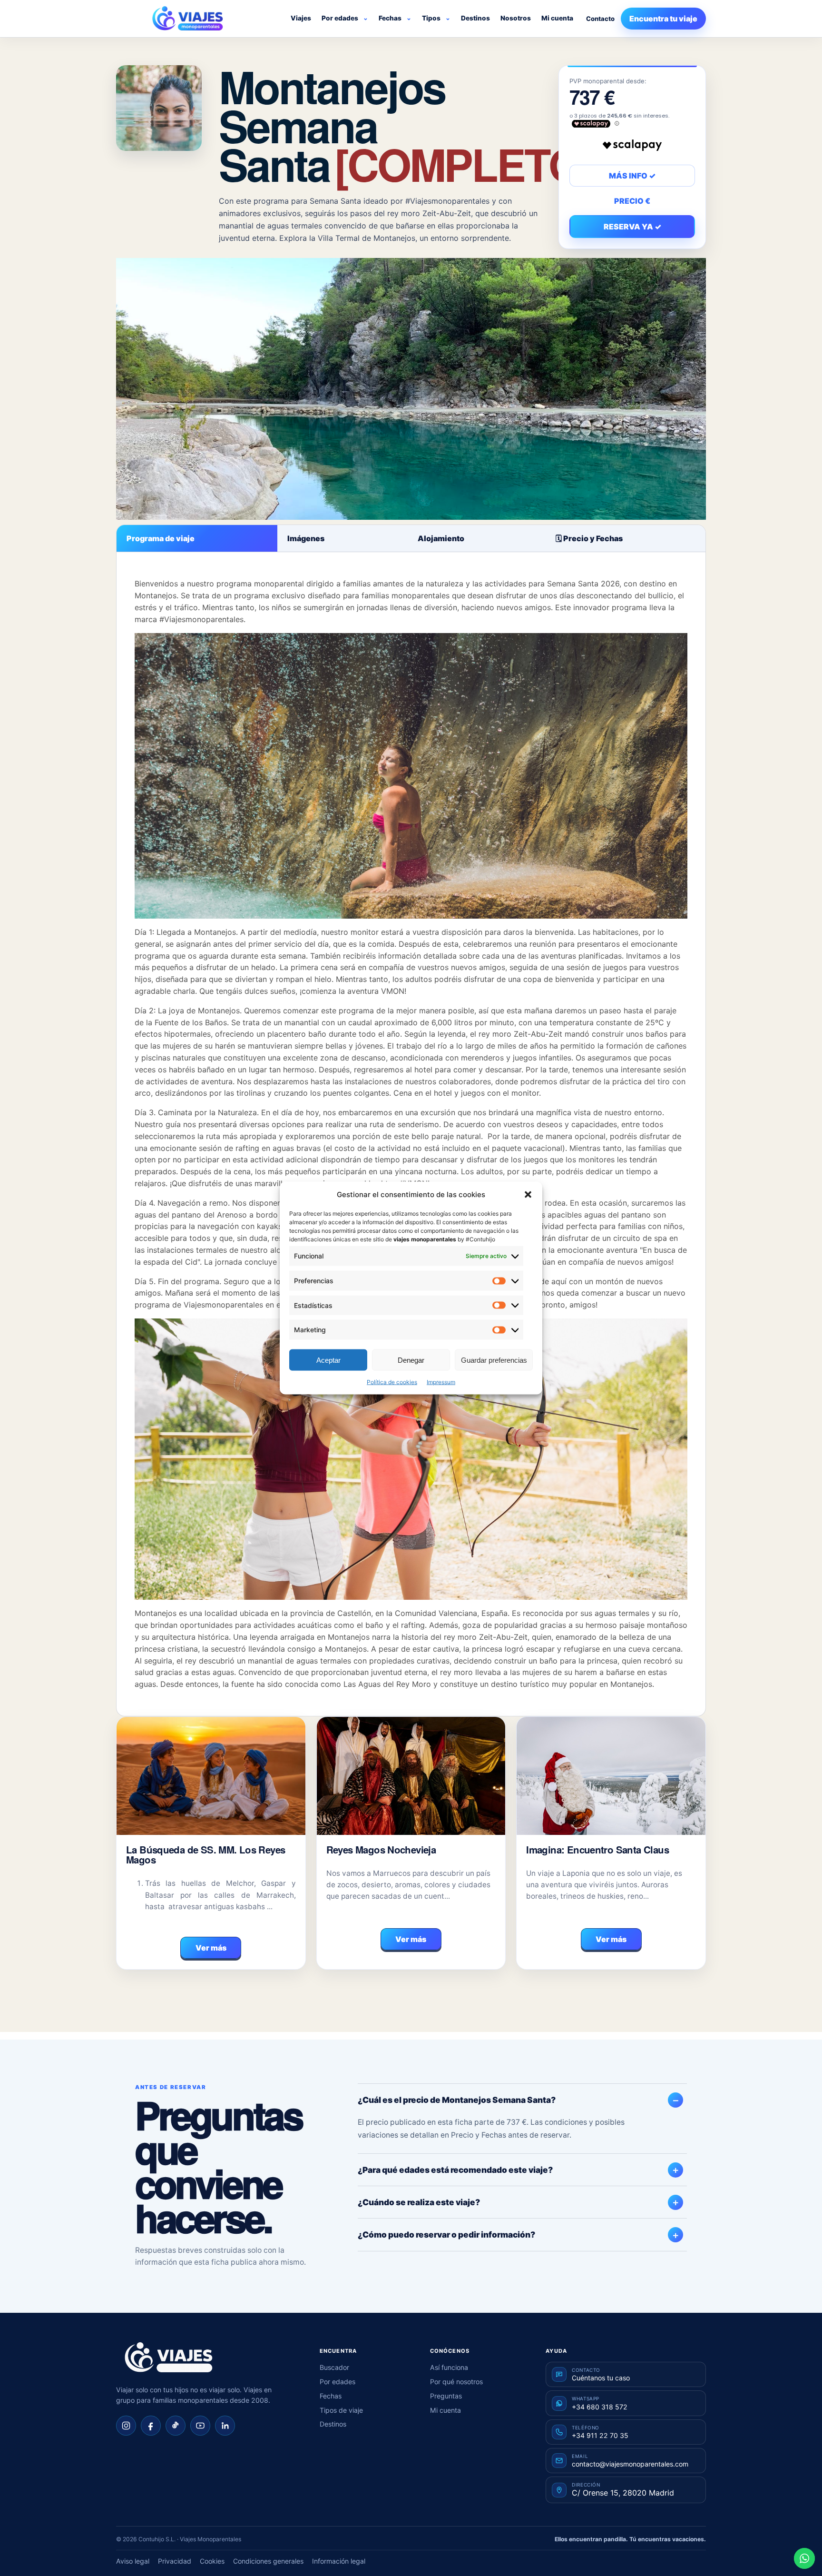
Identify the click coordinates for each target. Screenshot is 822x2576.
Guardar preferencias (494, 1360)
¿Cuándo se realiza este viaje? (419, 2202)
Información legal (339, 2561)
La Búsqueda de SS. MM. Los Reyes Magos (205, 1855)
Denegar (411, 1360)
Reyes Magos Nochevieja (381, 1849)
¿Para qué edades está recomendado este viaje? (455, 2170)
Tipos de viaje (341, 2410)
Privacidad (175, 2561)
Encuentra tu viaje (663, 19)
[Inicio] (168, 2358)
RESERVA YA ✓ (632, 227)
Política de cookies (392, 1382)
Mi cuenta (557, 18)
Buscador (334, 2367)
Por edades (340, 18)
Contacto (600, 19)
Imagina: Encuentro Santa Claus (597, 1849)
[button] (528, 1194)
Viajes (301, 18)
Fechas (390, 18)
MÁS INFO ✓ (632, 176)
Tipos (431, 18)
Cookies (212, 2561)
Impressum (441, 1382)
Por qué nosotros (456, 2382)
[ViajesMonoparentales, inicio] (187, 19)
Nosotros (516, 18)
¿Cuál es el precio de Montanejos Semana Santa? (457, 2100)
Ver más (211, 1948)
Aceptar (328, 1360)
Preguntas (446, 2396)
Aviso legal (133, 2561)
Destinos (475, 18)
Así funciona (449, 2367)
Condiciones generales (268, 2561)
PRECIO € (632, 201)
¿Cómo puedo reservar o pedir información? (446, 2234)
